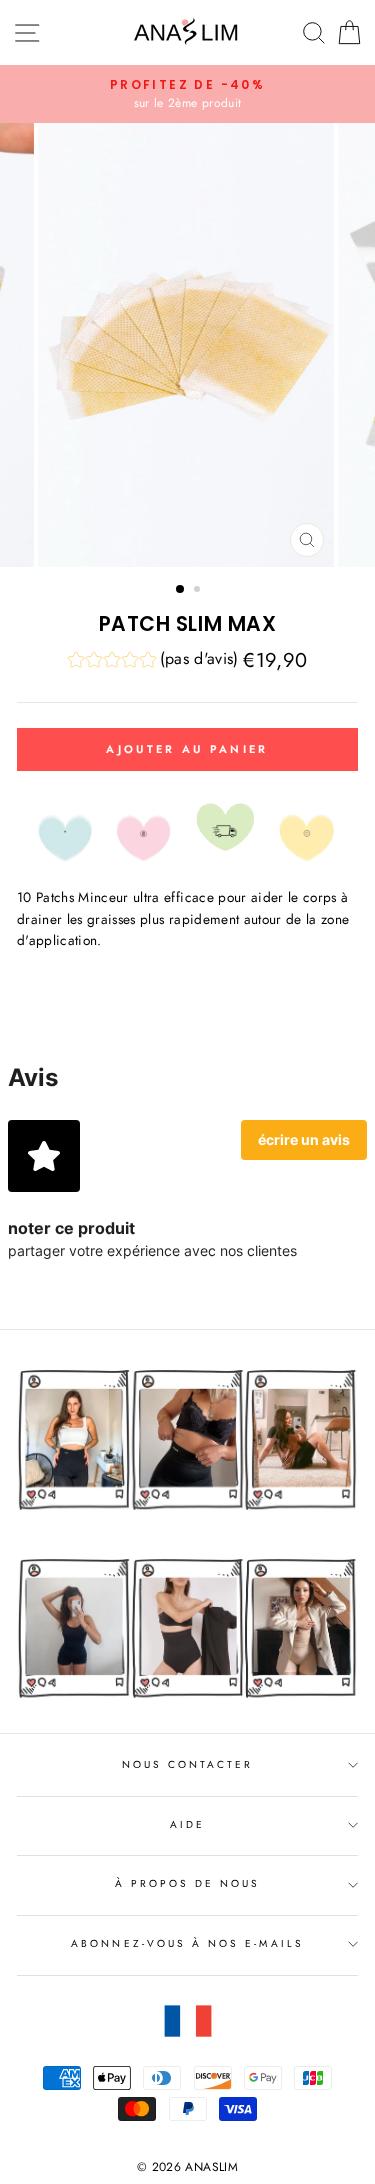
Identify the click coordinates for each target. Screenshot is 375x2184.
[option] (187, 94)
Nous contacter (188, 1764)
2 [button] (199, 591)
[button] (153, 661)
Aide (187, 1824)
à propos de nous (188, 1883)
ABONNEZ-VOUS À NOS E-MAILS (187, 1943)
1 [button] (181, 590)
